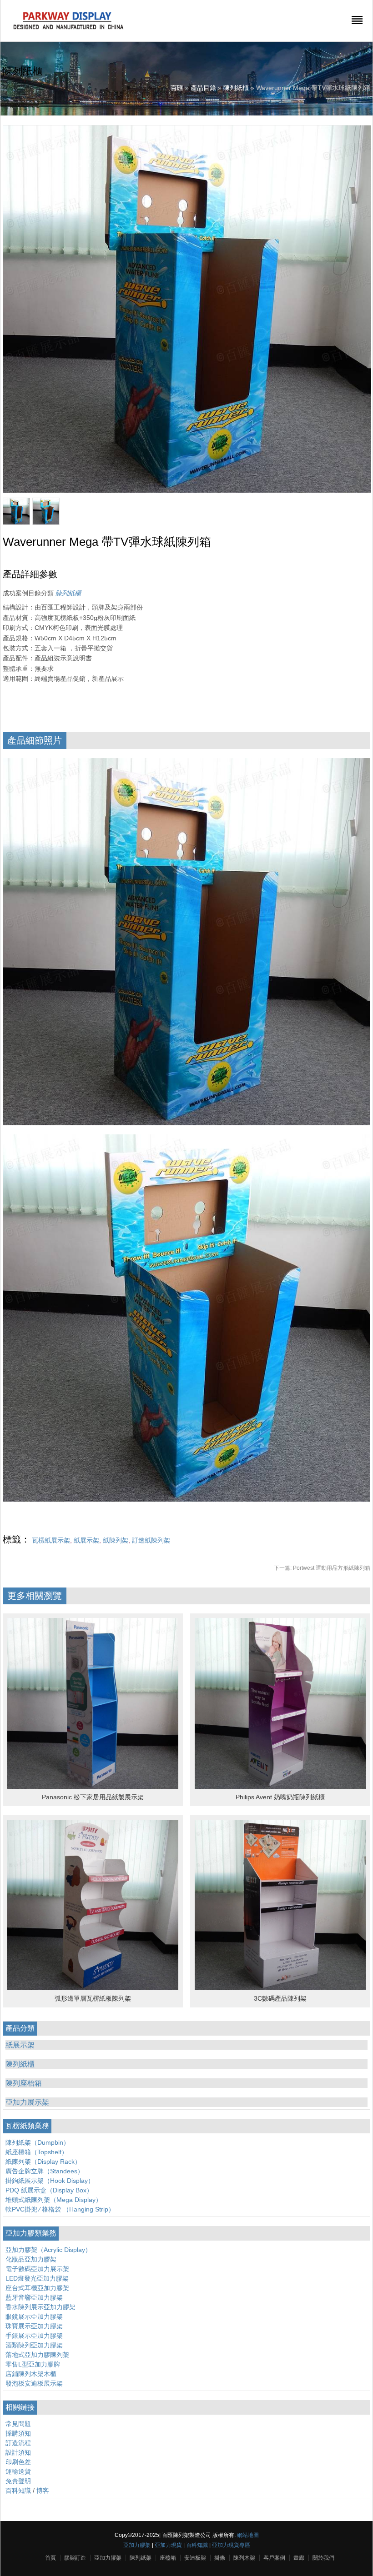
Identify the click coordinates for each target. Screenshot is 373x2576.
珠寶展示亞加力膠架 (34, 2326)
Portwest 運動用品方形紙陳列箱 (322, 1568)
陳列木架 (244, 2558)
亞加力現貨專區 (231, 2545)
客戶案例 (274, 2558)
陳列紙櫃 (236, 88)
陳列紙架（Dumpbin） (38, 2142)
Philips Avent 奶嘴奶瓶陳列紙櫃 (280, 1797)
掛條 (220, 2558)
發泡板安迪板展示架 (34, 2383)
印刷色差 (18, 2462)
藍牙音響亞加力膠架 (34, 2297)
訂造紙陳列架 (151, 1540)
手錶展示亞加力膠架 (34, 2336)
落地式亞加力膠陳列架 (37, 2355)
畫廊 (299, 2558)
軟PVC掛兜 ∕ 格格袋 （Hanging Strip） (60, 2209)
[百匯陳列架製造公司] (68, 30)
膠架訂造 (75, 2558)
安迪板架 (195, 2558)
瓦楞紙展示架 (51, 1540)
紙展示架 (86, 1540)
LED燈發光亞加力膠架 (37, 2278)
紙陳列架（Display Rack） (43, 2162)
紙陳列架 (116, 1540)
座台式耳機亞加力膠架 (37, 2288)
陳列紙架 (141, 2558)
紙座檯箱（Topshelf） (37, 2152)
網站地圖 (248, 2535)
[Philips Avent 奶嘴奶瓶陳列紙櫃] (280, 1787)
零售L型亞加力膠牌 (33, 2364)
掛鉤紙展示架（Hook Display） (50, 2181)
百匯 (177, 88)
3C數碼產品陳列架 (280, 1998)
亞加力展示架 (27, 2102)
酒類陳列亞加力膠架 (34, 2345)
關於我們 (323, 2558)
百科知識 (18, 2491)
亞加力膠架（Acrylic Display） (48, 2250)
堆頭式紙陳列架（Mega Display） (54, 2200)
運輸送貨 (18, 2471)
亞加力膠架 (137, 2545)
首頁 (50, 2558)
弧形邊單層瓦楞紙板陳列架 (93, 1998)
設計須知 (18, 2452)
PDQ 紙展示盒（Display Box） (49, 2190)
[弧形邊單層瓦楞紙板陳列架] (93, 1988)
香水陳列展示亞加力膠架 (40, 2307)
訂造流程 (18, 2443)
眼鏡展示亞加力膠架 (34, 2316)
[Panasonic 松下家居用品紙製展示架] (93, 1787)
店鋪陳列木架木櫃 (31, 2374)
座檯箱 (168, 2558)
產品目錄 (203, 88)
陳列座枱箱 (24, 2083)
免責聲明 (18, 2481)
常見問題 (18, 2424)
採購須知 (18, 2433)
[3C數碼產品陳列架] (280, 1988)
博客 (43, 2491)
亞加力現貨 (168, 2545)
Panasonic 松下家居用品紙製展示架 (93, 1797)
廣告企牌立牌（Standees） (45, 2171)
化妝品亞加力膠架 (31, 2259)
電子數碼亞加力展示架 (37, 2269)
